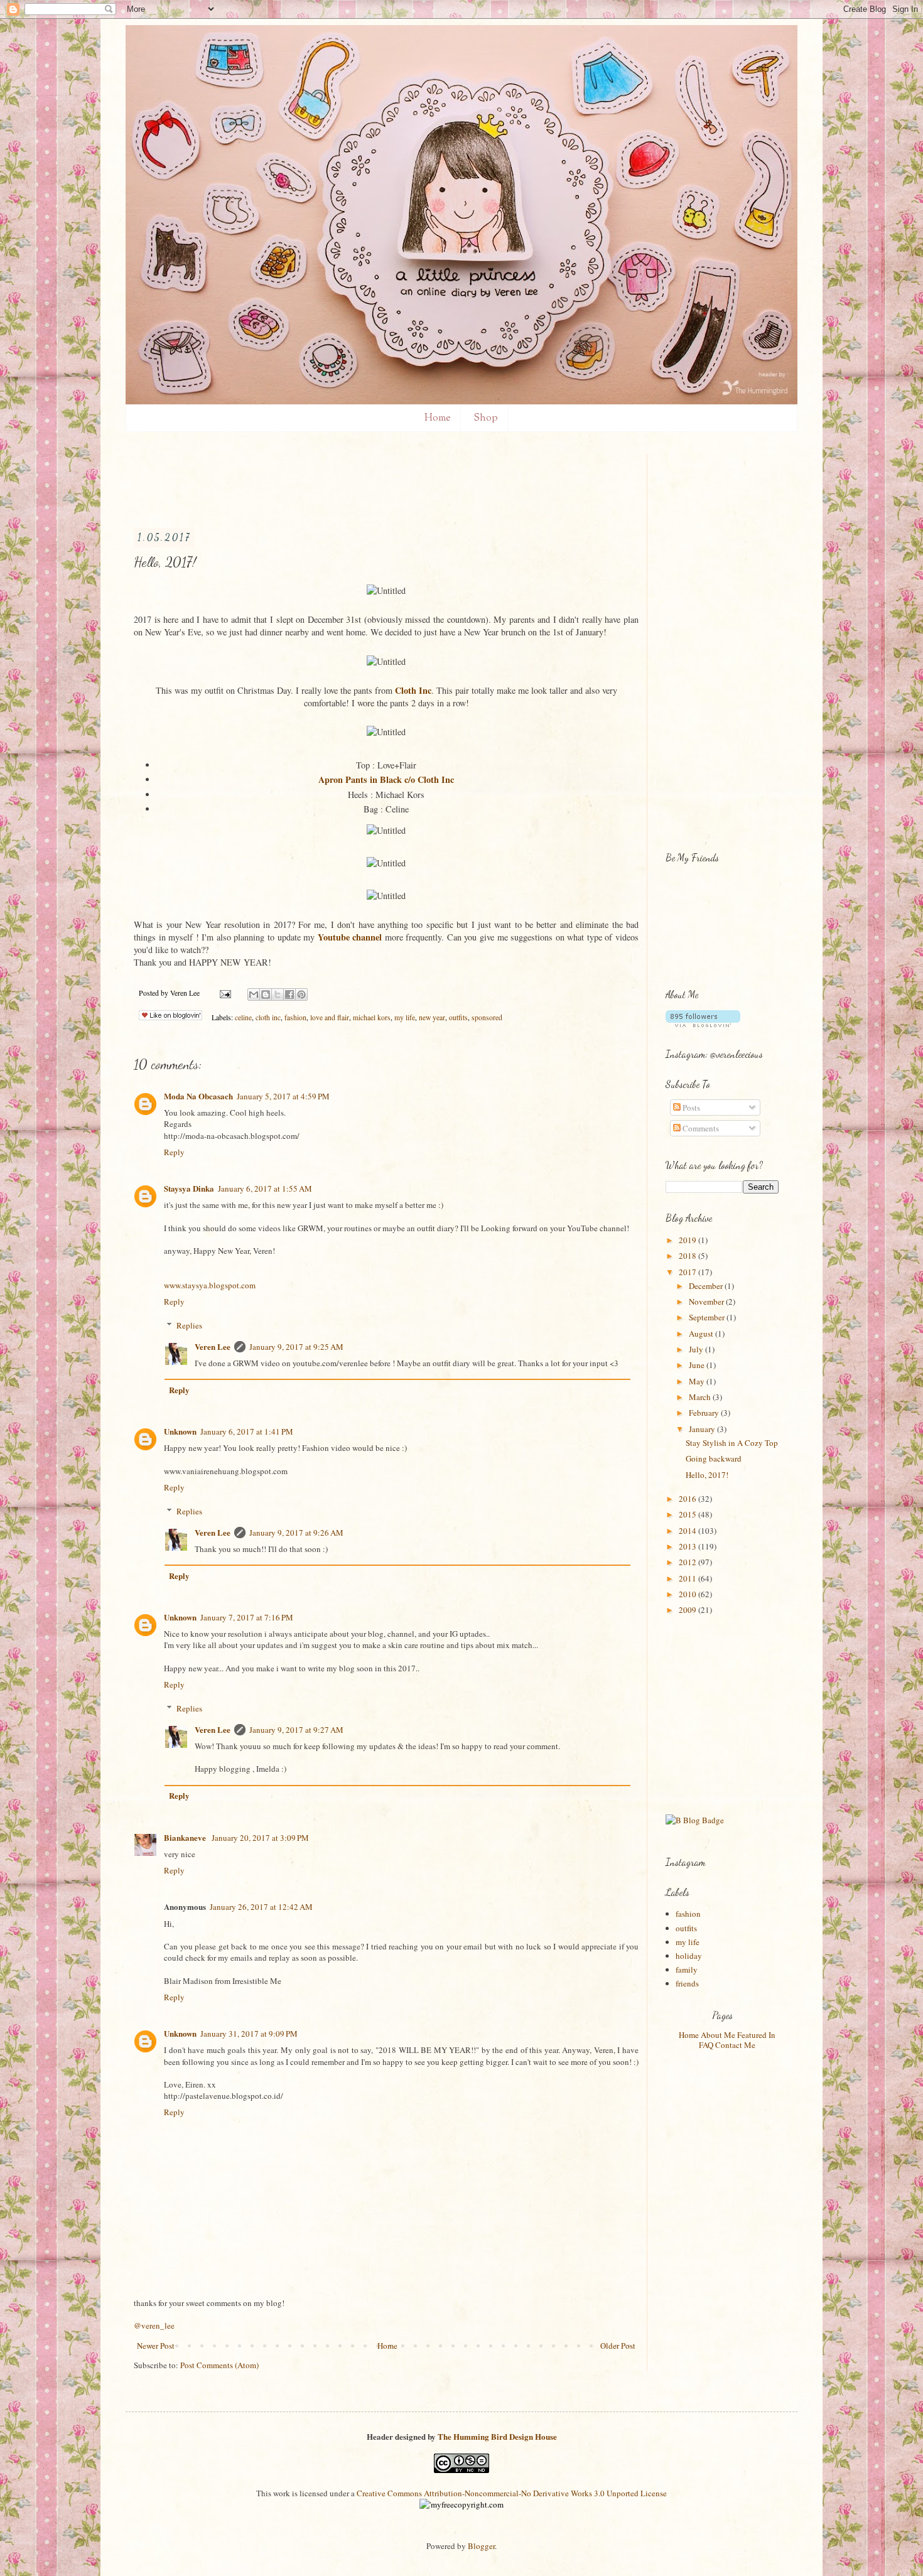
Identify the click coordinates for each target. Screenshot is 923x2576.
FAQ (706, 2045)
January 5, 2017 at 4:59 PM (283, 1096)
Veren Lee (213, 1346)
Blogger (481, 2546)
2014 (688, 1531)
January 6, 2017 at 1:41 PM (247, 1431)
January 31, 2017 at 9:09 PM (249, 2034)
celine (243, 1017)
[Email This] (254, 994)
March (701, 1397)
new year (432, 1017)
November (707, 1301)
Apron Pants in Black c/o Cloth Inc (386, 779)
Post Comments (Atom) (219, 2365)
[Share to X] (278, 994)
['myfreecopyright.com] (462, 2504)
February (705, 1413)
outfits (458, 1017)
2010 (688, 1594)
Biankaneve (186, 1837)
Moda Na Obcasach (198, 1096)
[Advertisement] (362, 482)
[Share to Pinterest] (301, 994)
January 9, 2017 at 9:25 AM (296, 1347)
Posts (690, 1107)
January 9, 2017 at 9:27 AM (296, 1730)
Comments (700, 1128)
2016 (688, 1499)
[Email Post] (224, 993)
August (702, 1334)
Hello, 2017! (707, 1475)
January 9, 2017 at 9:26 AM (296, 1533)
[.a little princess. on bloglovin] (703, 1024)
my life (405, 1017)
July (697, 1349)
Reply (174, 1152)
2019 (688, 1240)
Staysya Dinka (189, 1188)
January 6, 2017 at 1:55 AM (265, 1188)
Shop (486, 418)
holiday (689, 1956)
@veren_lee (154, 2325)
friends (687, 1983)
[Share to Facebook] (289, 994)
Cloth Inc (413, 690)
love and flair (330, 1017)
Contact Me (735, 2045)
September (708, 1317)
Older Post (618, 2346)
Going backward (714, 1458)
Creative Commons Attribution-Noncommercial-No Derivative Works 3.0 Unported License (512, 2493)
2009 (688, 1610)
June (698, 1365)
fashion (295, 1017)
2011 (688, 1578)
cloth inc (268, 1017)
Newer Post (156, 2346)
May (698, 1381)
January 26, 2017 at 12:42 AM (261, 1907)
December (707, 1286)
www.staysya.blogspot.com (210, 1285)
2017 (688, 1272)
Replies (189, 1325)
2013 (688, 1546)
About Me (718, 2035)
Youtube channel (351, 937)
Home (437, 418)
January (703, 1429)
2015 (688, 1514)
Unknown (180, 1431)
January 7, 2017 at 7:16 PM (247, 1617)
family (687, 1970)
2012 (688, 1562)
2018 (688, 1256)
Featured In (756, 2035)
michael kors (372, 1017)
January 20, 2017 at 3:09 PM (260, 1838)
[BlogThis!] (266, 994)
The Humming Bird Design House (497, 2436)
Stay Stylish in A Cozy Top (732, 1443)
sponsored (487, 1017)
